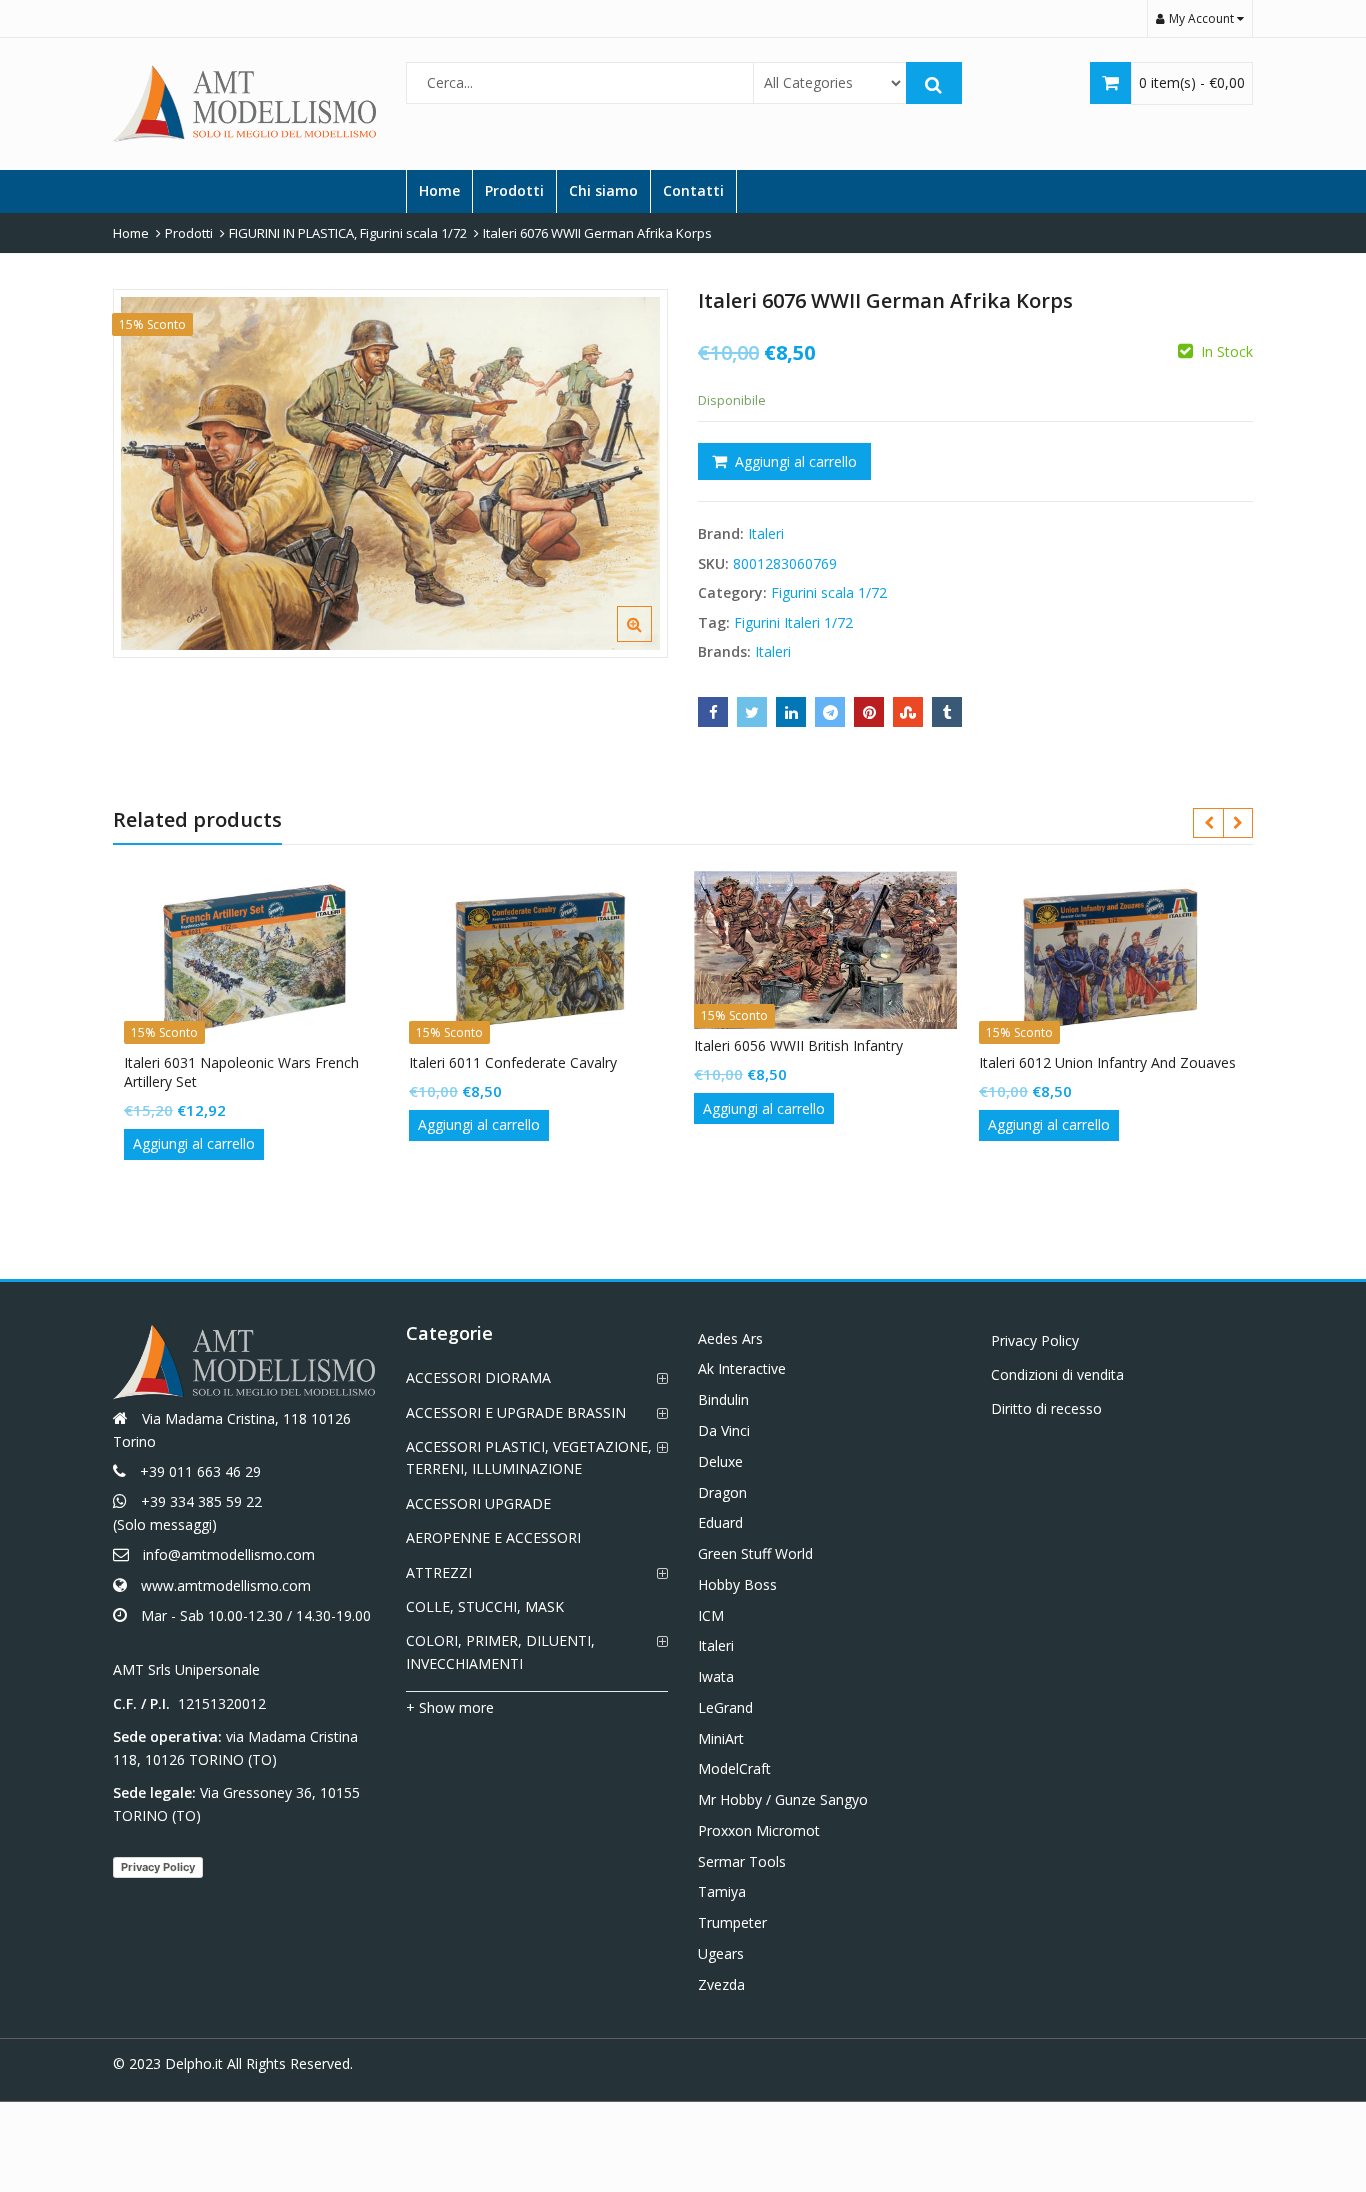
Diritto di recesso (1046, 1408)
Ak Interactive (742, 1368)
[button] (650, 640)
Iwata (716, 1676)
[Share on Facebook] (713, 712)
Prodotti (514, 190)
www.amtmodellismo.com (226, 1585)
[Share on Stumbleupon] (908, 712)
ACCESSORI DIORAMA (478, 1377)
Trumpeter (732, 1922)
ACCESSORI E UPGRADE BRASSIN (516, 1412)
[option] (390, 473)
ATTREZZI (439, 1572)
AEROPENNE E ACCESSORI (493, 1537)
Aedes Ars (730, 1338)
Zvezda (721, 1984)
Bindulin (723, 1399)
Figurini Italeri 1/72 (793, 622)
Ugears (721, 1953)
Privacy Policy (158, 1867)
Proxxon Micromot (759, 1830)
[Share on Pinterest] (869, 712)
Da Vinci (724, 1430)
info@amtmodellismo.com (229, 1554)
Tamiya (722, 1891)
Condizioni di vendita (1057, 1374)
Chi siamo (603, 190)
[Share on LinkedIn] (791, 712)
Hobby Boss (737, 1584)
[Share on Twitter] (752, 712)
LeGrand (725, 1707)
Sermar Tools (742, 1861)
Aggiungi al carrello (796, 461)
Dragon (722, 1492)
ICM (711, 1615)
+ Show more (450, 1707)
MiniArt (721, 1738)
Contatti (693, 190)
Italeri (766, 533)
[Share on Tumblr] (947, 712)
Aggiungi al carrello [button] (194, 1143)
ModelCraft (734, 1768)
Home (439, 190)
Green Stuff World (755, 1553)
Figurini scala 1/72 (829, 592)
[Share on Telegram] (830, 712)
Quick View (265, 1062)
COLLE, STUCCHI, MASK (485, 1606)
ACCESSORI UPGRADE (478, 1503)
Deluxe (720, 1461)
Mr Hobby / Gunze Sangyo (783, 1799)
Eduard (720, 1522)
